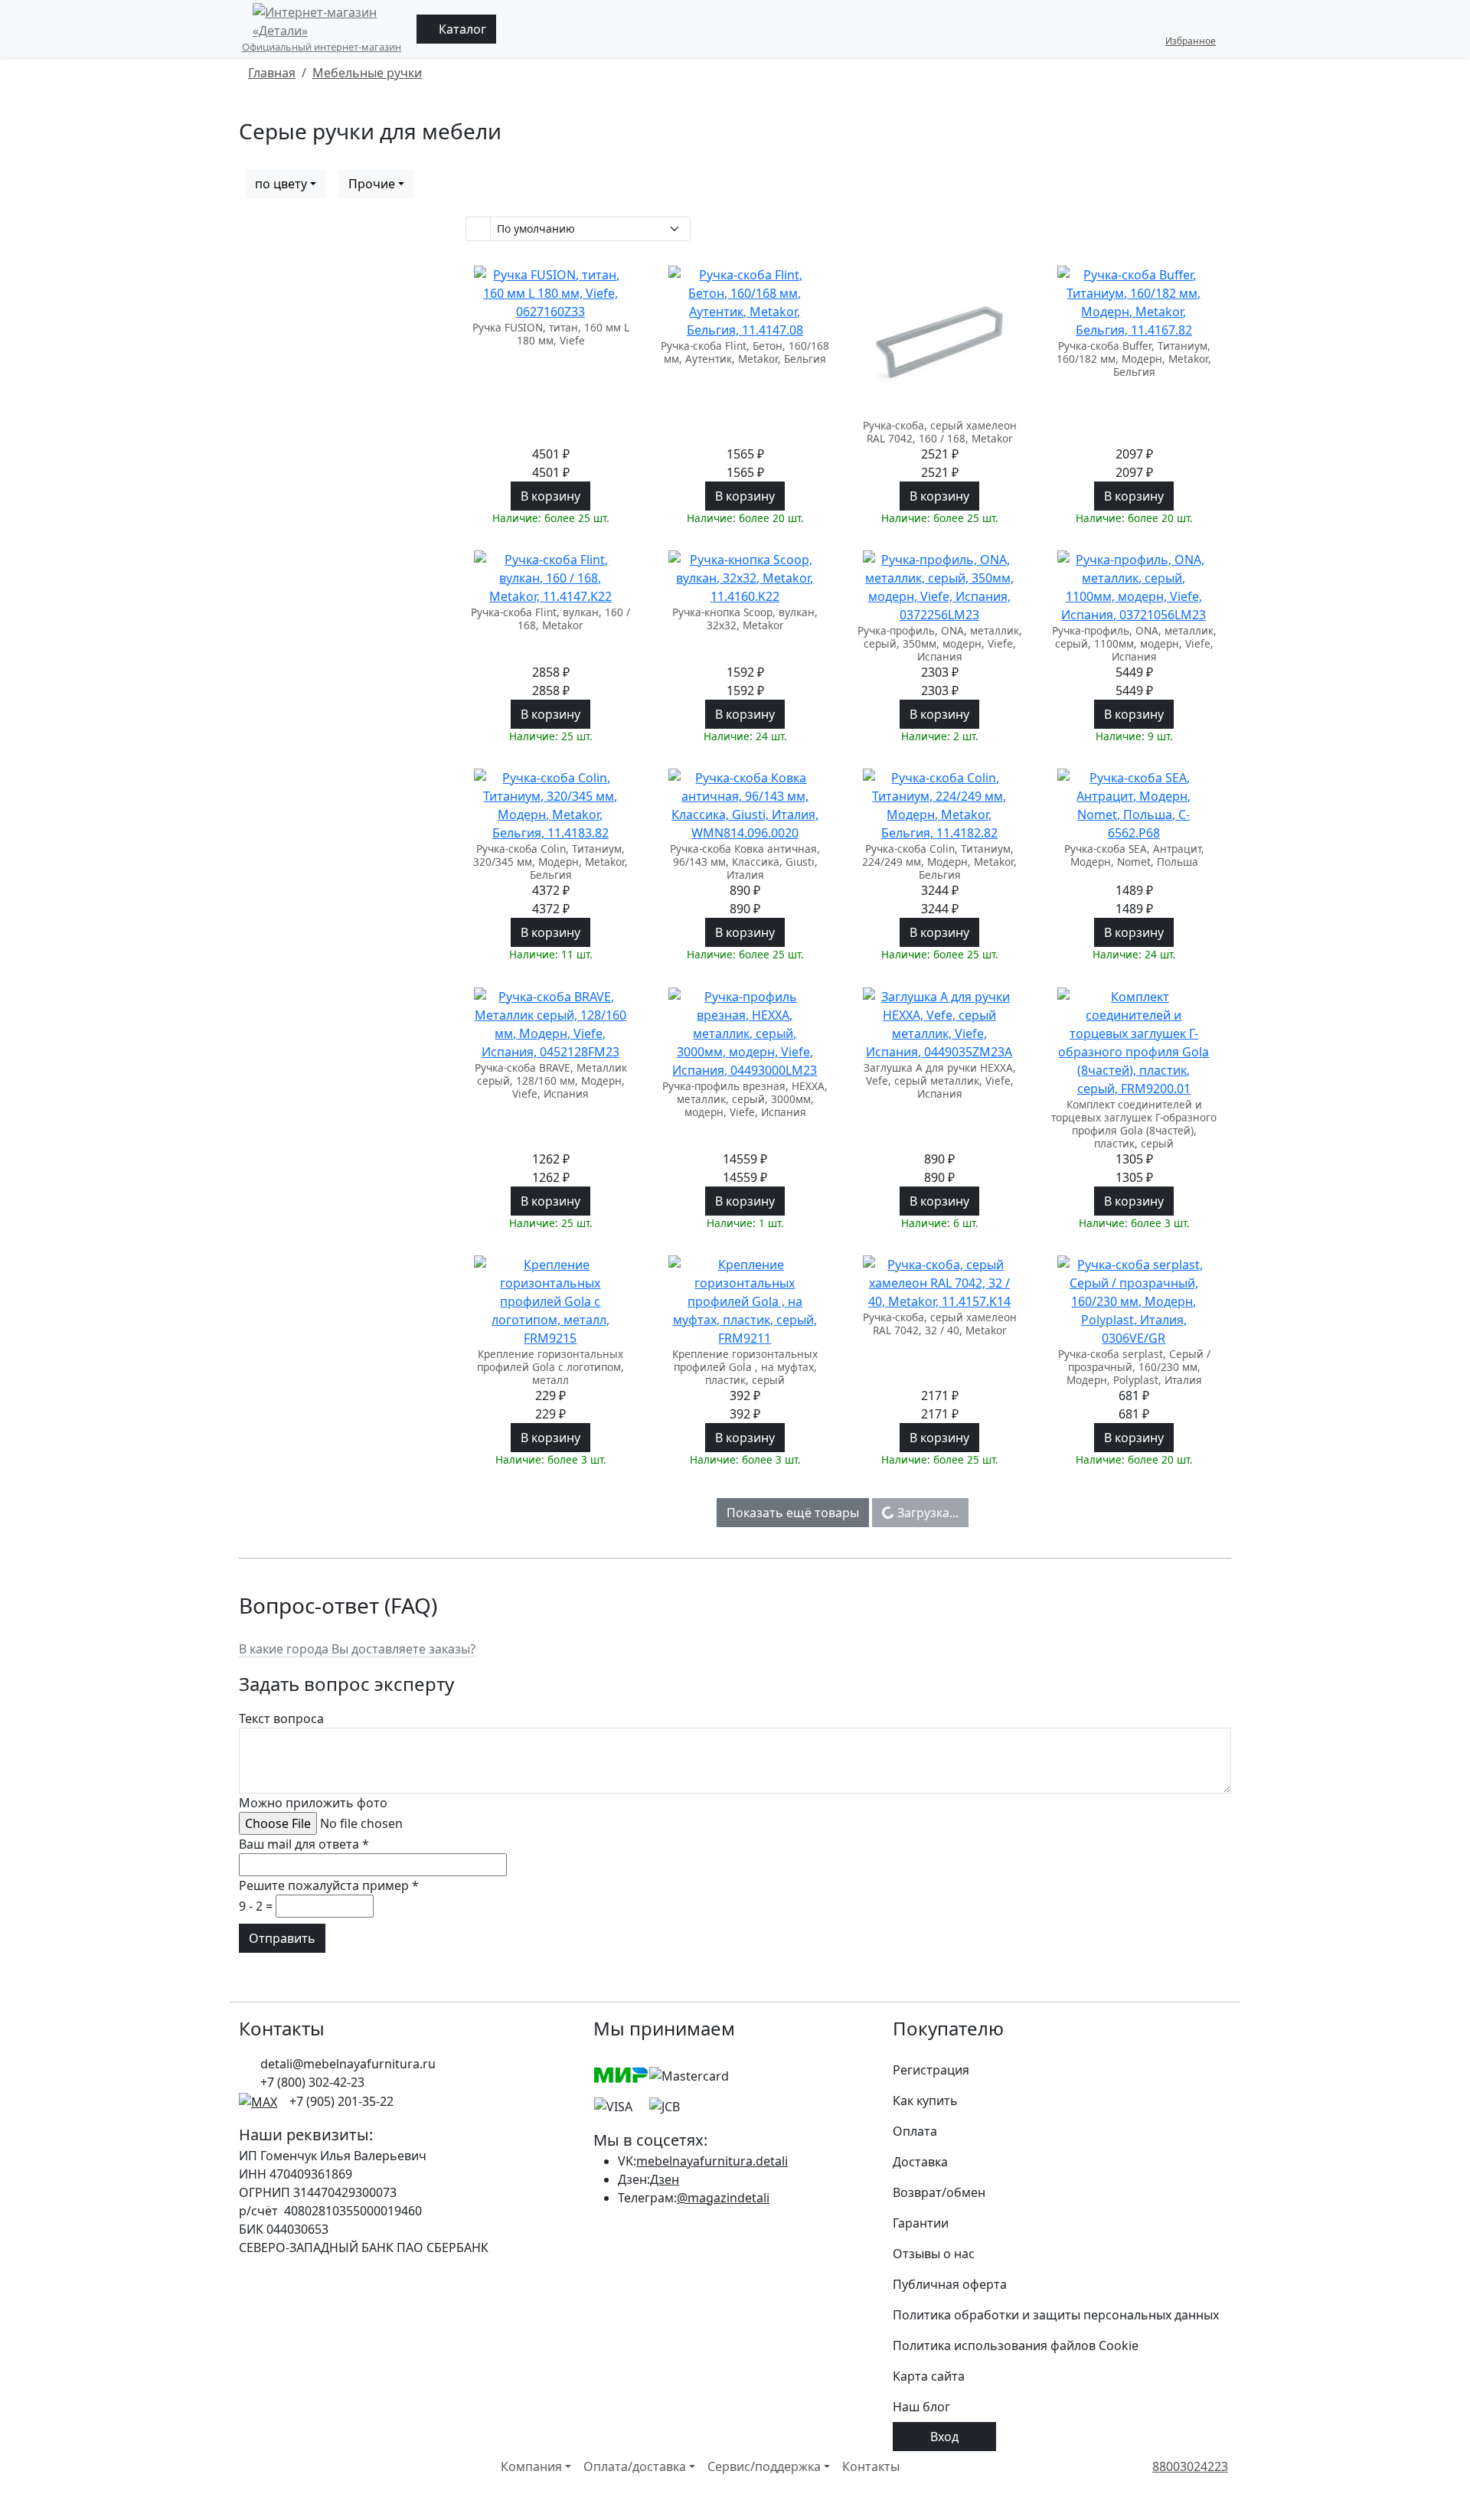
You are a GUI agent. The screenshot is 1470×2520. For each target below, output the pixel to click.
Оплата (915, 2131)
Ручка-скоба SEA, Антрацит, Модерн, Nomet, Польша (1134, 855)
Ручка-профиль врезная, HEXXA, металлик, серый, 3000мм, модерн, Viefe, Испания (745, 1099)
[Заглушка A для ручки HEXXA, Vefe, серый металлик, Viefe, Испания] (939, 1024)
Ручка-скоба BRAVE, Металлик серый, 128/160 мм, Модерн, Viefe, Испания (551, 1081)
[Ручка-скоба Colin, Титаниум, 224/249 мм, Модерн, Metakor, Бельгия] (939, 805)
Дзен (665, 2179)
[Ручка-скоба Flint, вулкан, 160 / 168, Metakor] (550, 578)
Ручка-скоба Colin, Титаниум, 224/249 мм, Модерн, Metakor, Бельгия (939, 862)
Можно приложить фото (313, 1803)
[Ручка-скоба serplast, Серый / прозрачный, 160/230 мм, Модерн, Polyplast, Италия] (1134, 1301)
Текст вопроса (281, 1719)
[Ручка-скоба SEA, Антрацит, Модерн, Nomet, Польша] (1134, 805)
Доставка (920, 2162)
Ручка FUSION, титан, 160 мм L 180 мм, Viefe (551, 334)
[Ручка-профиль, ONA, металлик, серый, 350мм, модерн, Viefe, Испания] (939, 587)
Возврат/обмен (939, 2192)
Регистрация (931, 2070)
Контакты (871, 2466)
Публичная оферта (950, 2284)
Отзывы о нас (934, 2254)
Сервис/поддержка (764, 2466)
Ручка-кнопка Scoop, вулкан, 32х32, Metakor (745, 619)
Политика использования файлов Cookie (1016, 2345)
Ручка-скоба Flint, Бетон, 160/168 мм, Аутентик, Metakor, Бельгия (745, 353)
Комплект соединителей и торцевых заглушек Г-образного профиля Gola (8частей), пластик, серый (1134, 1124)
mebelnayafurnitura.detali (712, 2161)
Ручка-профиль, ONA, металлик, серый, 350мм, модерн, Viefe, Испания (940, 643)
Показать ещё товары (793, 1513)
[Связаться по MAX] (258, 2101)
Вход (944, 2437)
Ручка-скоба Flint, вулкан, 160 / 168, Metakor (550, 619)
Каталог (461, 29)
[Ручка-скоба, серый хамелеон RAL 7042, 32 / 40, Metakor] (939, 1283)
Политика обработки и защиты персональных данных (1056, 2315)
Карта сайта (929, 2376)
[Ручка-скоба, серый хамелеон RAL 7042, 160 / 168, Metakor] (939, 342)
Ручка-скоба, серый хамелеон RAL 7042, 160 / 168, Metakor (940, 432)
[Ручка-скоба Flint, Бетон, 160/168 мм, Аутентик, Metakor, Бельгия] (745, 302)
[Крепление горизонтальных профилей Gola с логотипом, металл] (550, 1301)
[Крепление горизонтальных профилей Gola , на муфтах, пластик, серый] (745, 1301)
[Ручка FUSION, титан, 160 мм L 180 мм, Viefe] (550, 293)
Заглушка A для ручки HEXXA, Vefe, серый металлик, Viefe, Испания (940, 1081)
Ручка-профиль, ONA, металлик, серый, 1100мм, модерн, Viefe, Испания (1134, 643)
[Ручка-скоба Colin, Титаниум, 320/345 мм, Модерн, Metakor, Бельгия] (550, 805)
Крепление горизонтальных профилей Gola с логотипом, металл (550, 1367)
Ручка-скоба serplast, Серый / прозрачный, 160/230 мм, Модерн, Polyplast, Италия (1134, 1367)
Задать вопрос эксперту (346, 1684)
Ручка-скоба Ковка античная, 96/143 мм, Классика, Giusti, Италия (745, 862)
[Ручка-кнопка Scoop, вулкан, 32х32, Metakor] (745, 578)
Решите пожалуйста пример (329, 1885)
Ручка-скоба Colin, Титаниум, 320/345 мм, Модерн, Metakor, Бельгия (550, 862)
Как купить (925, 2101)
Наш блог (921, 2407)
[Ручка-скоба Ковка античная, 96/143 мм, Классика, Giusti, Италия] (745, 805)
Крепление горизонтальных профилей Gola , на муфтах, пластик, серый (745, 1367)
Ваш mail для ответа (304, 1844)
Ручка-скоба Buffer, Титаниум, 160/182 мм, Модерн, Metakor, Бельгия (1134, 359)
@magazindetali (723, 2198)
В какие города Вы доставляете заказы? (357, 1649)
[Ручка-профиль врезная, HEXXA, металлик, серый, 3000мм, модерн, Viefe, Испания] (745, 1033)
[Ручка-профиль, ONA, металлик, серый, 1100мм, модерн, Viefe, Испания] (1134, 587)
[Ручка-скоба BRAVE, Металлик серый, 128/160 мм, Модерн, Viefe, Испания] (550, 1024)
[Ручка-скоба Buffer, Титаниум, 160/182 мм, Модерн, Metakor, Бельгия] (1134, 302)
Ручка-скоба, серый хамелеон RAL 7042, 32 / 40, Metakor (940, 1324)
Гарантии (921, 2223)
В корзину (550, 496)
